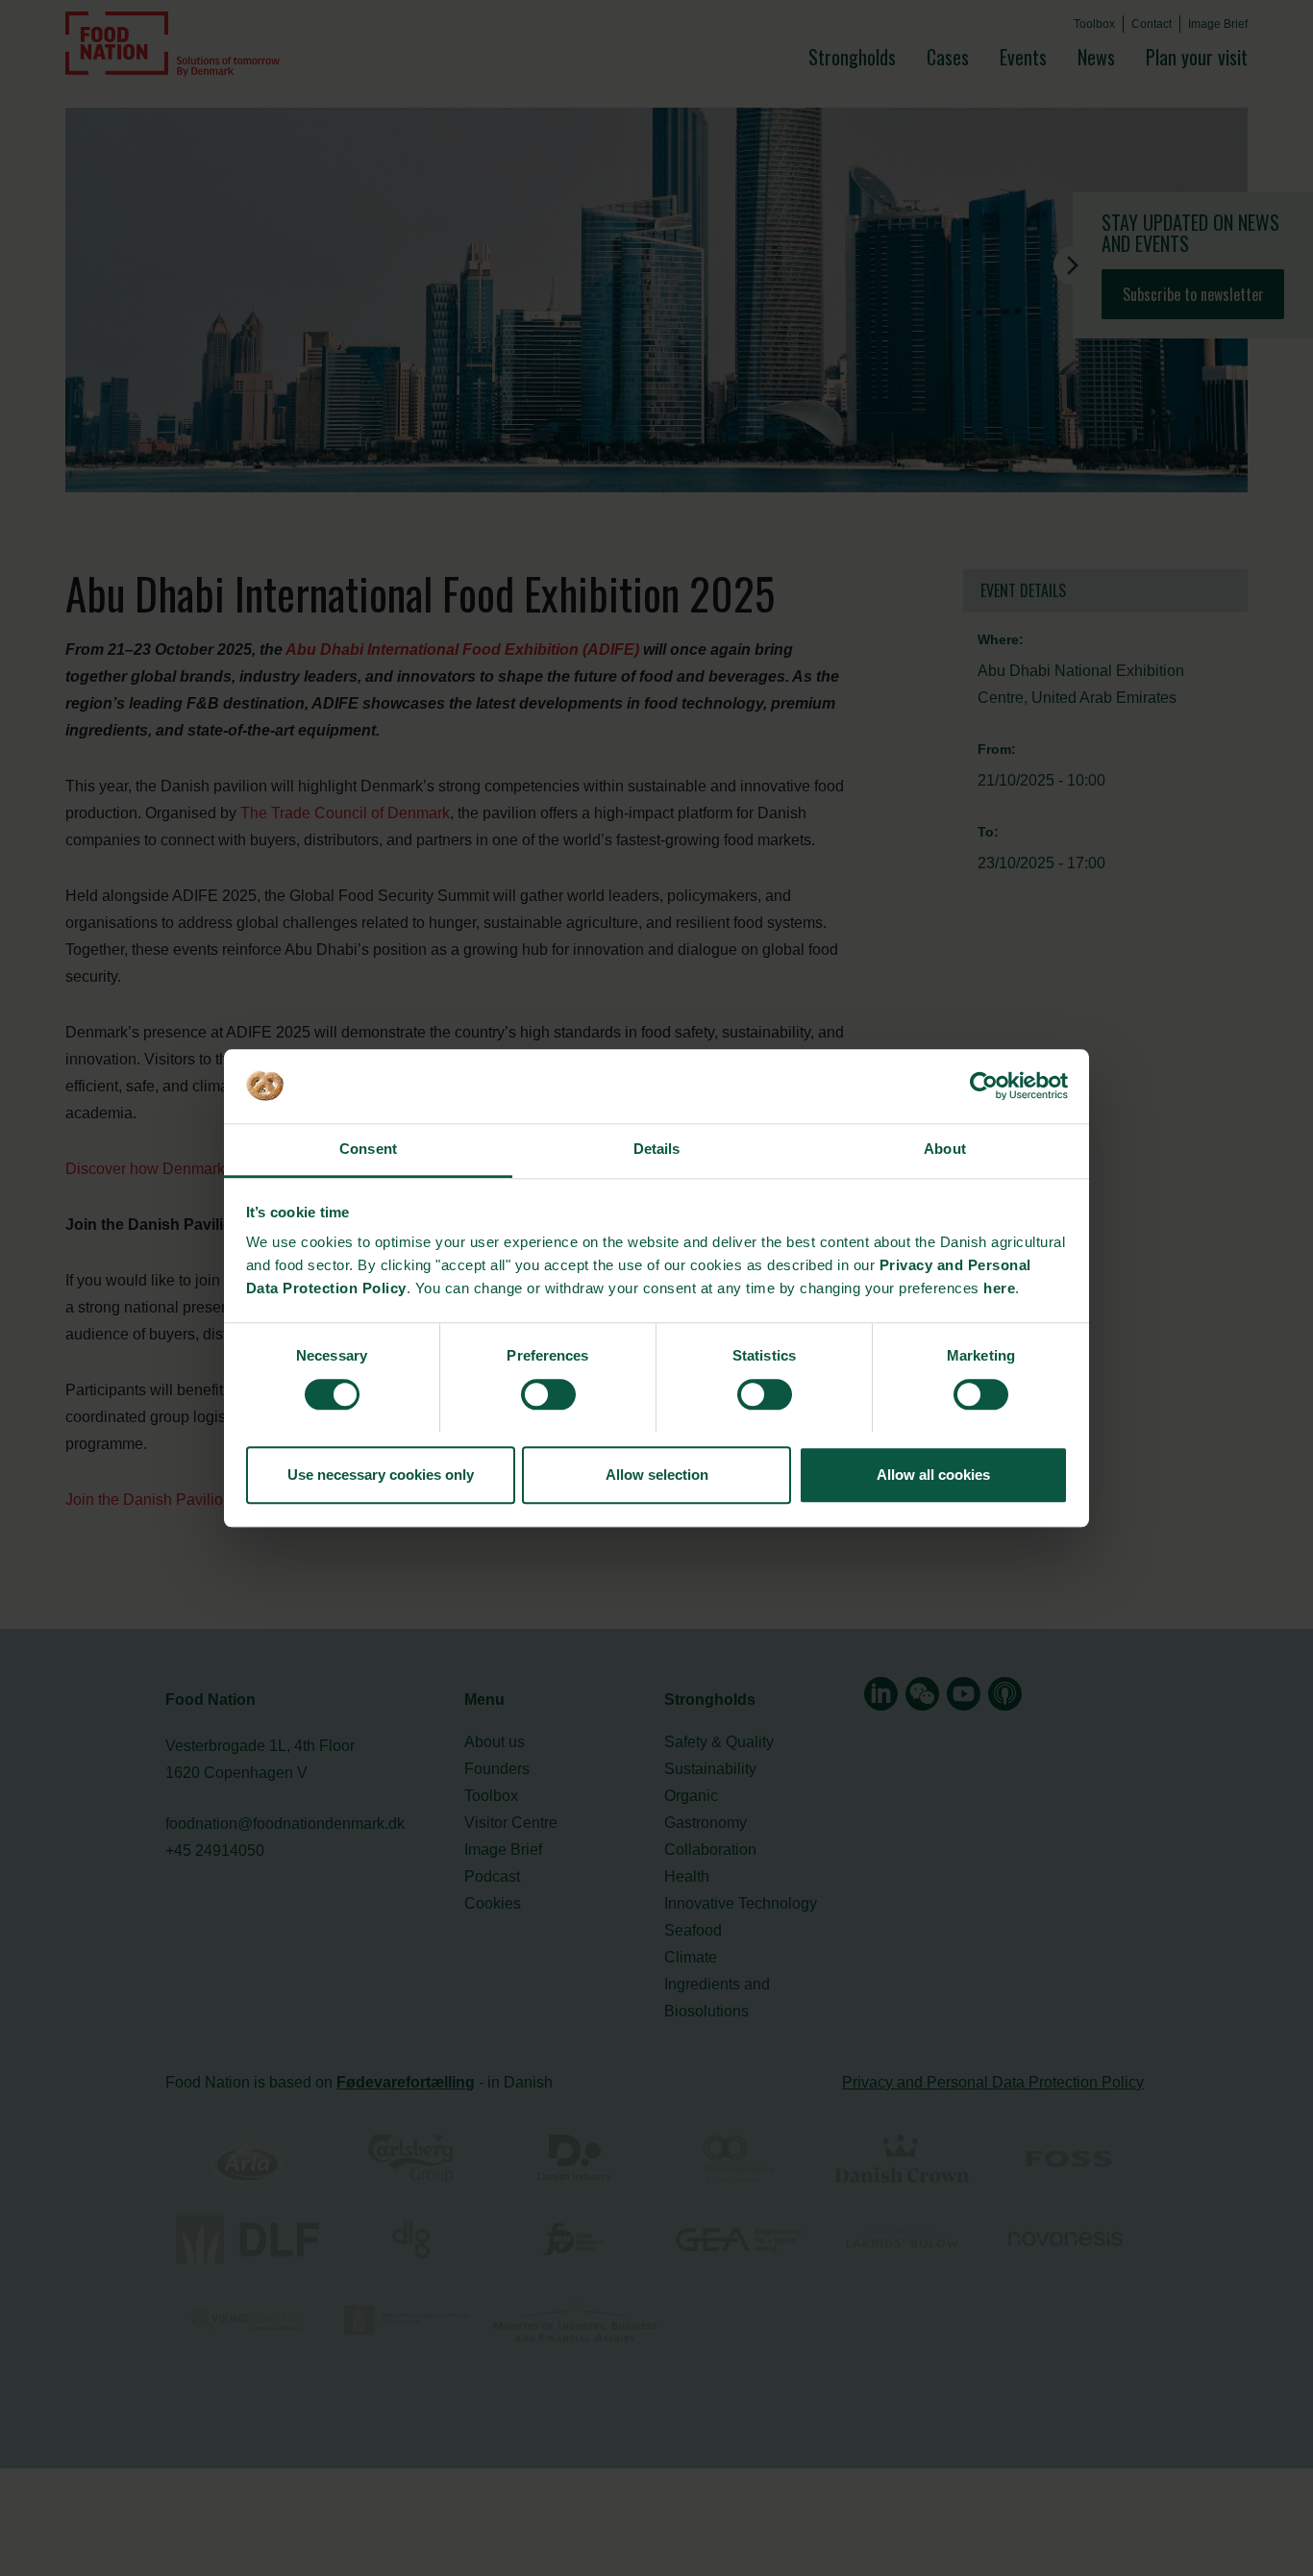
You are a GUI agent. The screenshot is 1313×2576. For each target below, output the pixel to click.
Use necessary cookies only (381, 1475)
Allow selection (657, 1475)
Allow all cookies (933, 1475)
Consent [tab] (368, 1150)
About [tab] (945, 1150)
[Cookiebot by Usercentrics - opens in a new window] (984, 1086)
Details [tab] (657, 1150)
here (999, 1289)
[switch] (548, 1394)
